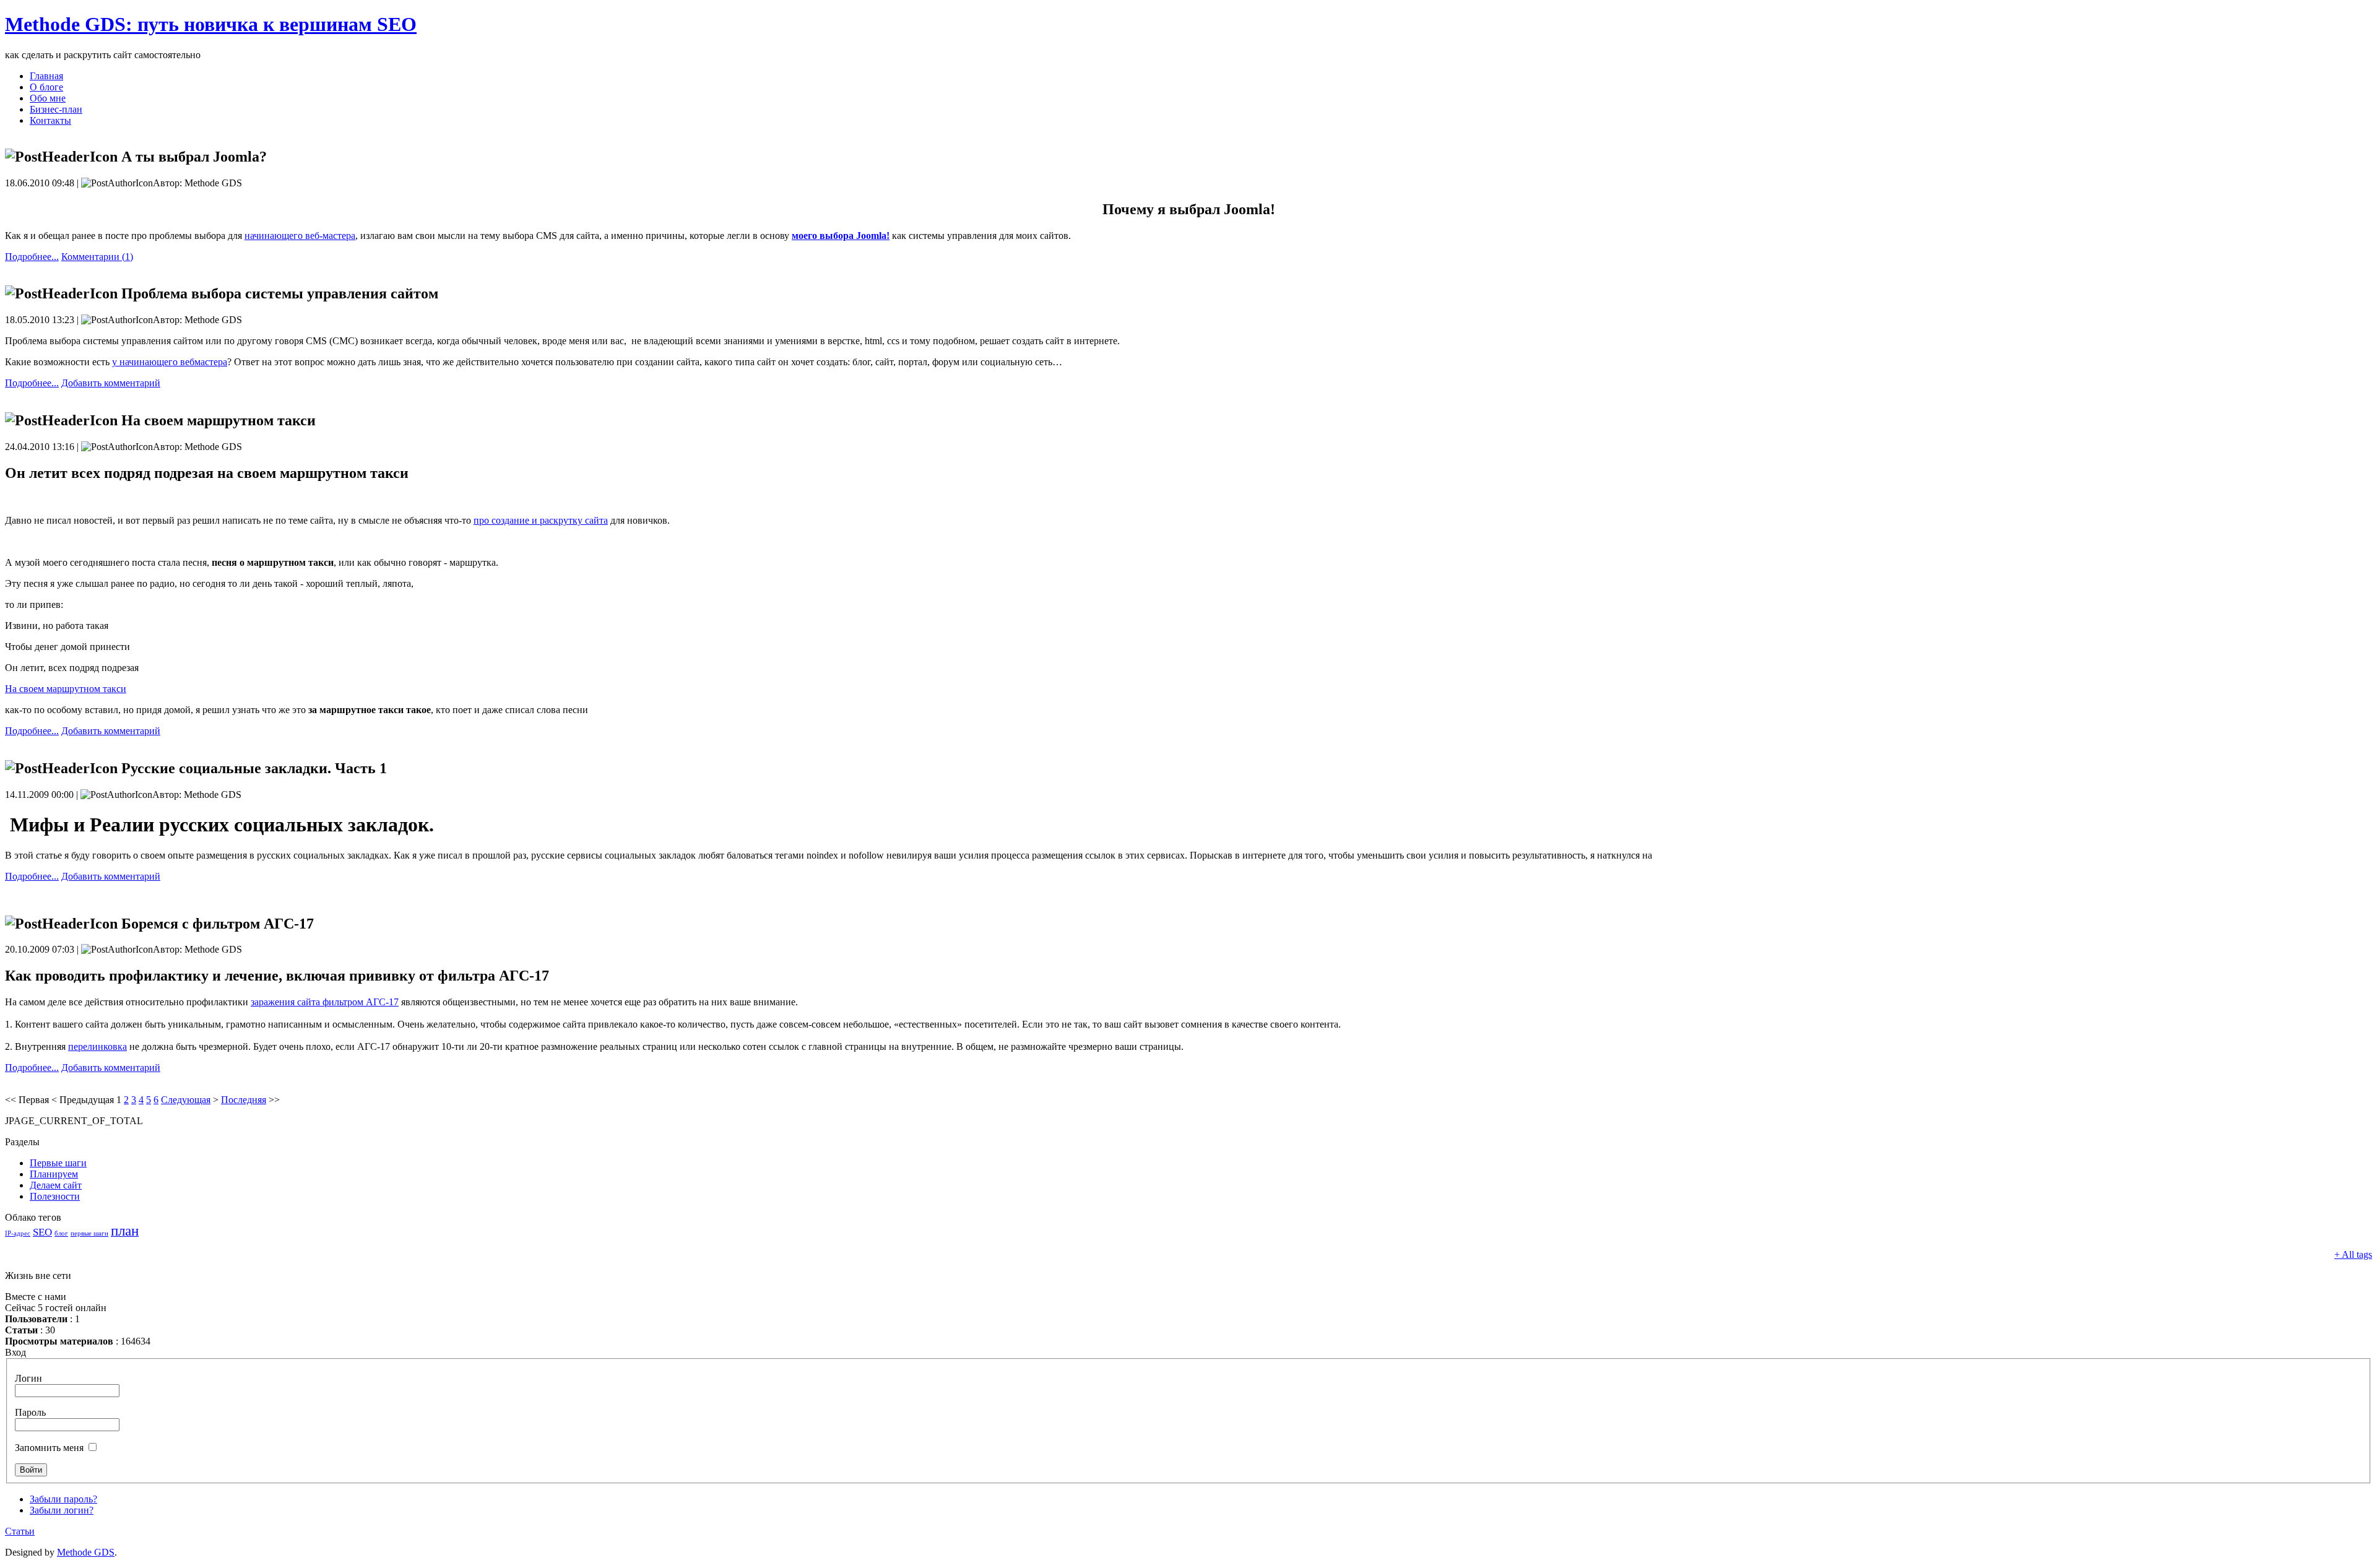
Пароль (30, 1412)
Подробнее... (32, 257)
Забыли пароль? (63, 1499)
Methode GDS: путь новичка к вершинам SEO (211, 24)
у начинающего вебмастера (170, 362)
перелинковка (97, 1046)
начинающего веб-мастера (300, 236)
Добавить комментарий (111, 383)
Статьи (20, 1531)
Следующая (186, 1100)
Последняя (244, 1100)
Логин (28, 1378)
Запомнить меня (49, 1448)
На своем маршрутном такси (66, 689)
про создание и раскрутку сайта (541, 520)
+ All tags (2353, 1254)
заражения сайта (325, 1002)
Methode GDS (86, 1552)
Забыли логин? (62, 1510)
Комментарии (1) (97, 257)
